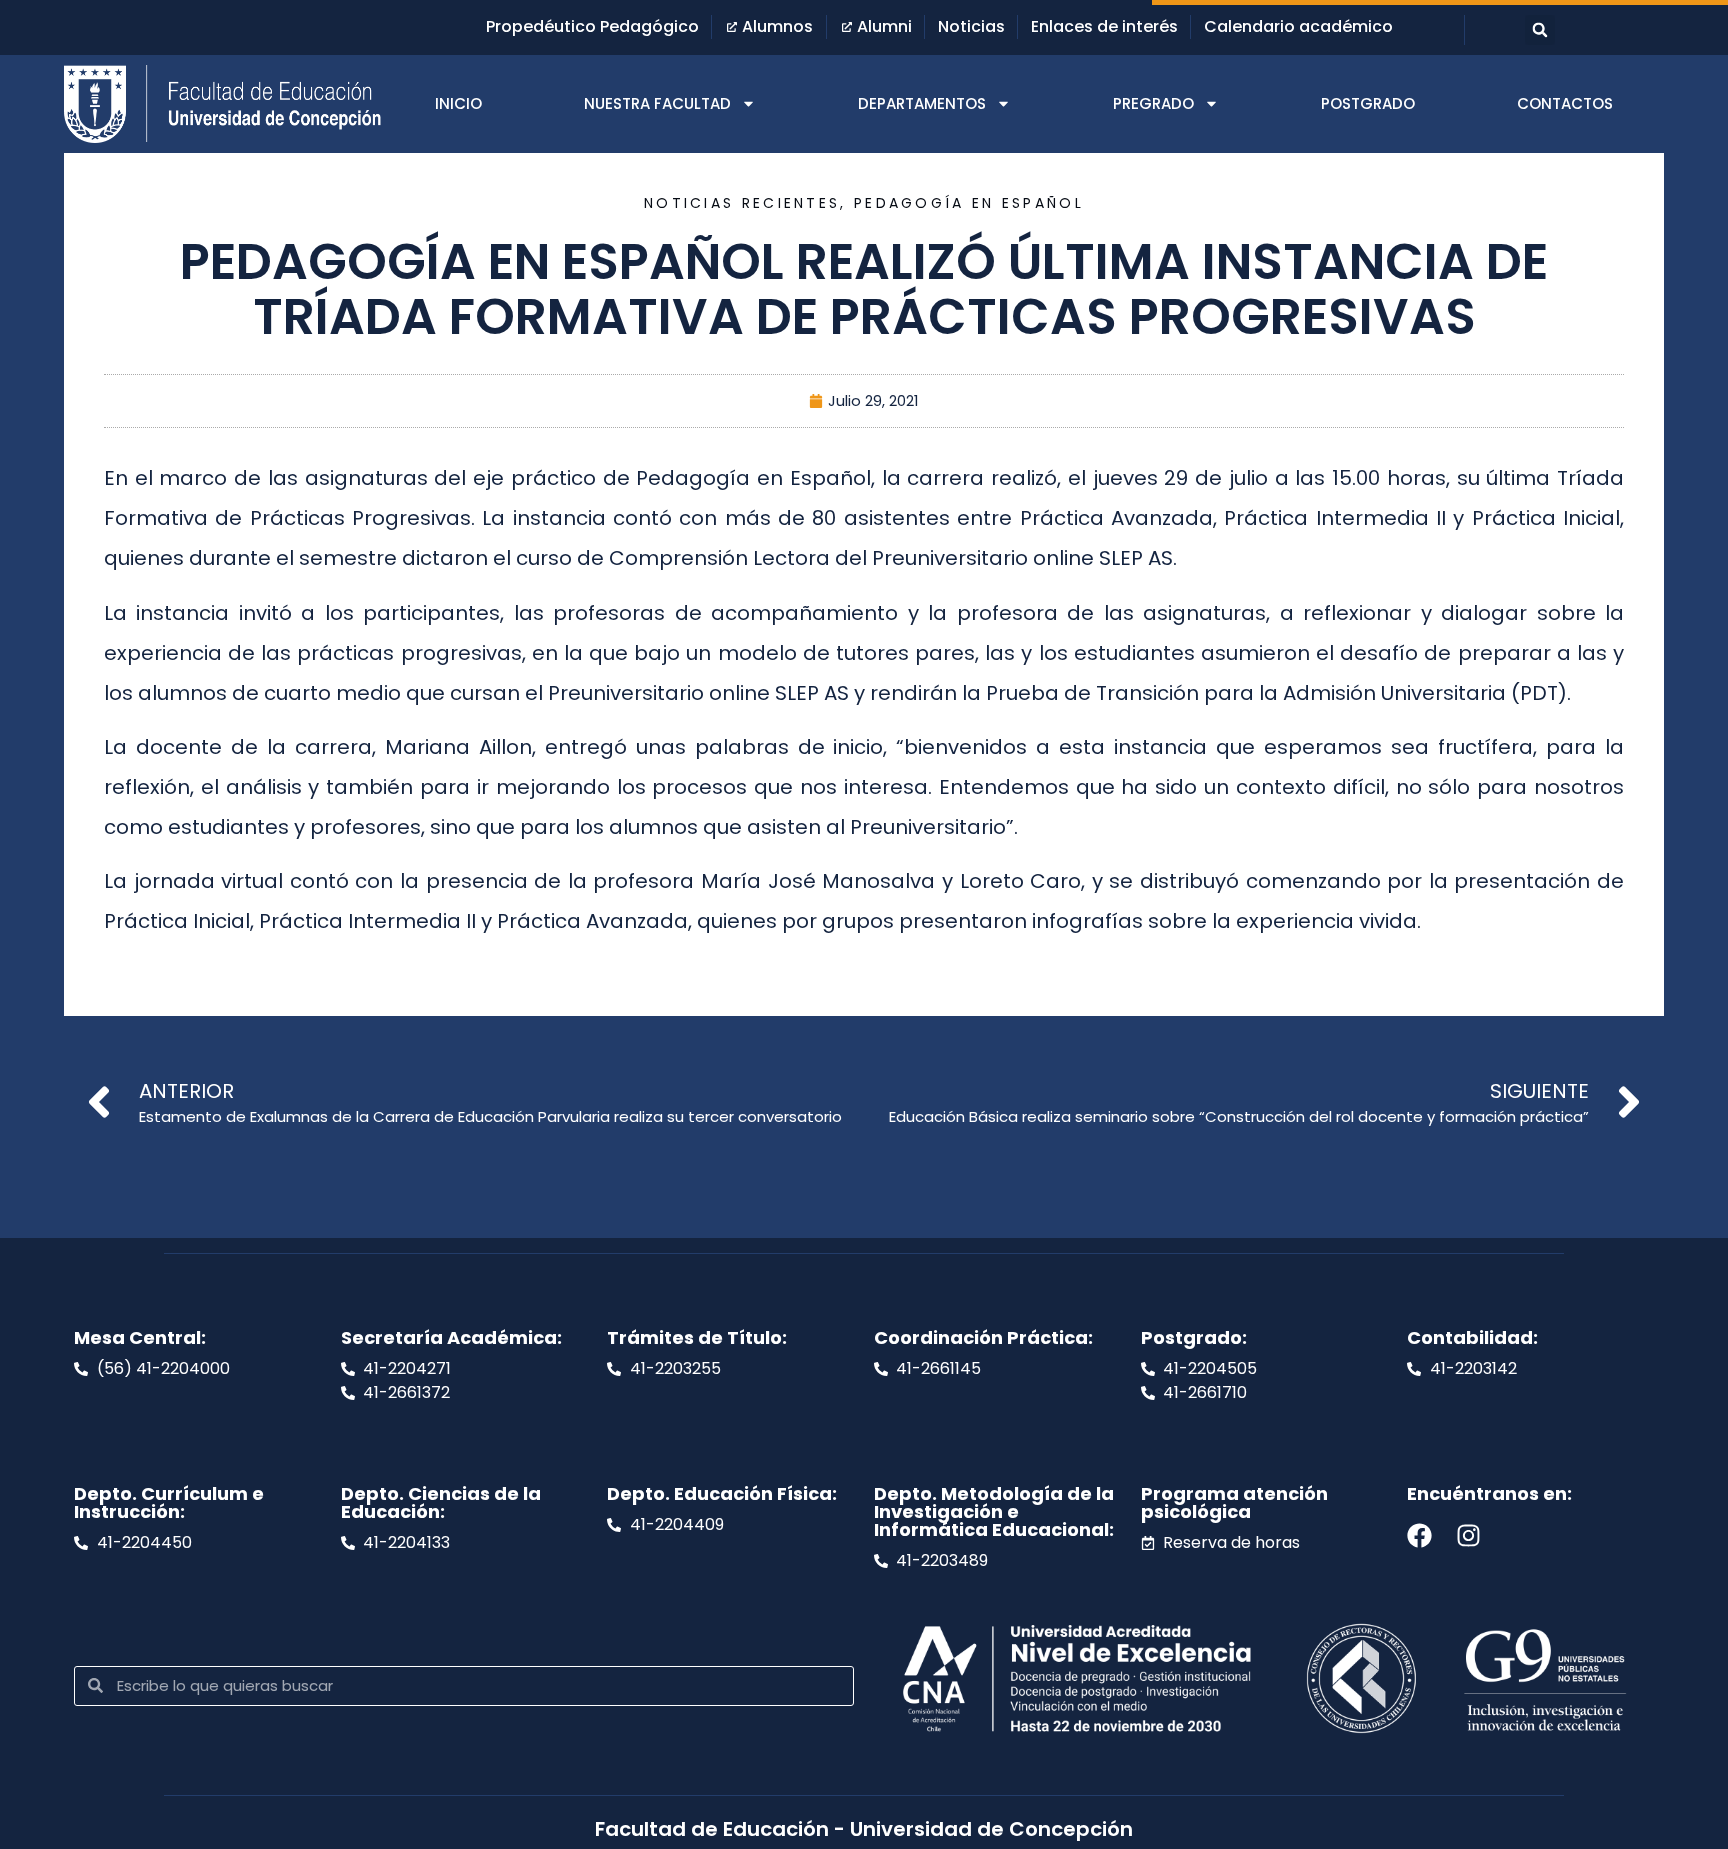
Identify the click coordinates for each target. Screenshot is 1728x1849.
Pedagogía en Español (969, 203)
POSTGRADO (1368, 103)
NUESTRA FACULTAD (657, 103)
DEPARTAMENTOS (922, 103)
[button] (1540, 30)
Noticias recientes (742, 203)
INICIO (458, 103)
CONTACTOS (1565, 103)
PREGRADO (1153, 103)
